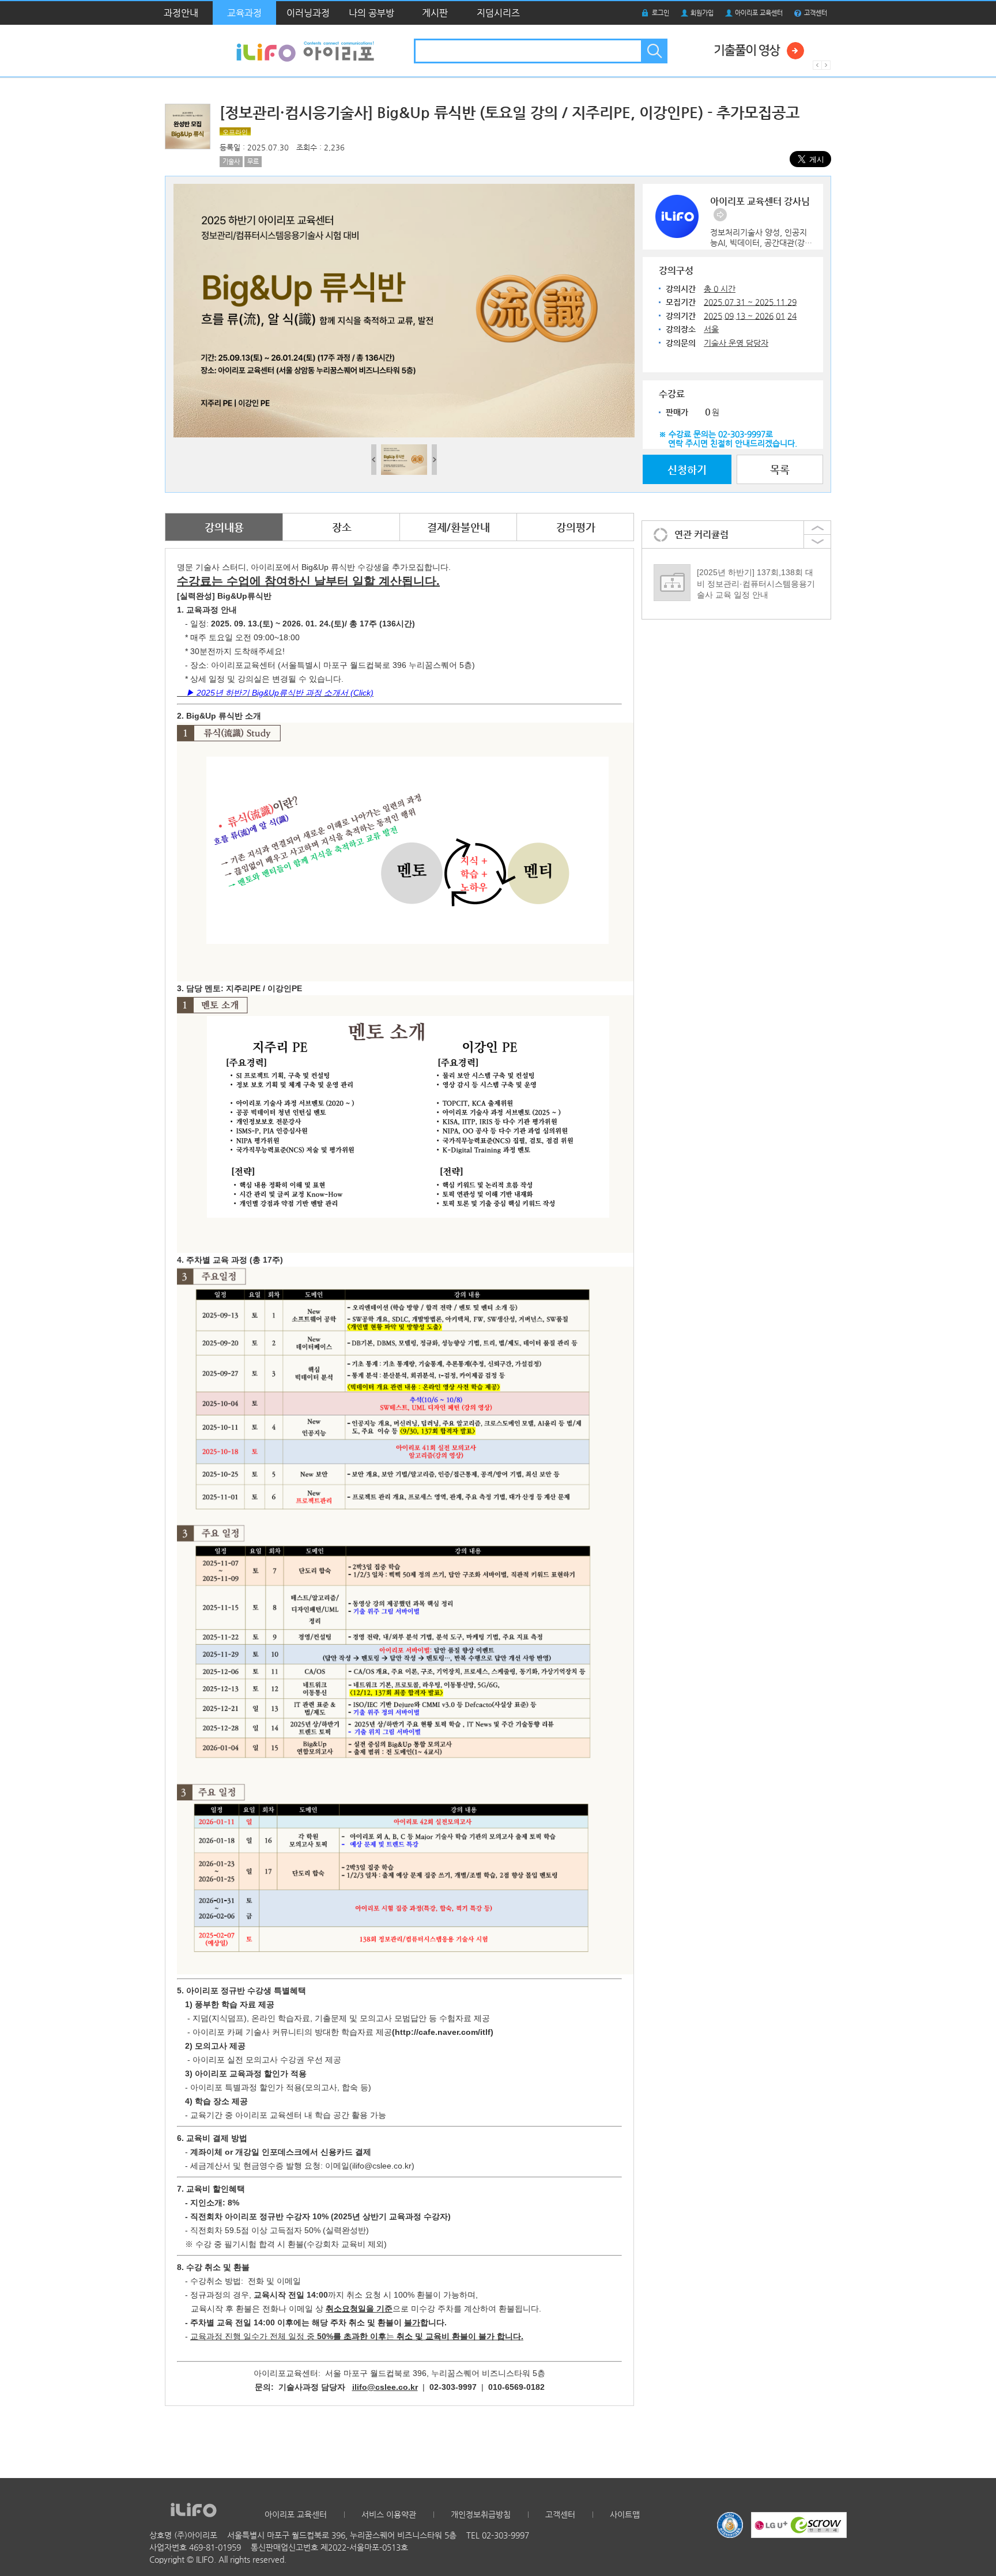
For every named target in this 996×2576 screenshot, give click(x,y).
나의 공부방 (371, 13)
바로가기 (720, 215)
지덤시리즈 (498, 13)
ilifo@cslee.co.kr (385, 2387)
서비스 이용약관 (389, 2514)
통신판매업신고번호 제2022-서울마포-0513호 (329, 2547)
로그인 (661, 13)
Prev (817, 65)
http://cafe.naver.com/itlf (443, 2032)
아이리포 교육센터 (759, 13)
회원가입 (702, 13)
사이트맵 (625, 2514)
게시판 (435, 13)
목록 (780, 469)
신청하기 (687, 469)
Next (826, 65)
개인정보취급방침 (481, 2514)
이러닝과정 (308, 13)
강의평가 (576, 527)
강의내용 (224, 527)
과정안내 (181, 13)
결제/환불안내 (459, 527)
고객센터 (816, 13)
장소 (342, 527)
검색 (653, 51)
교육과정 (244, 13)
